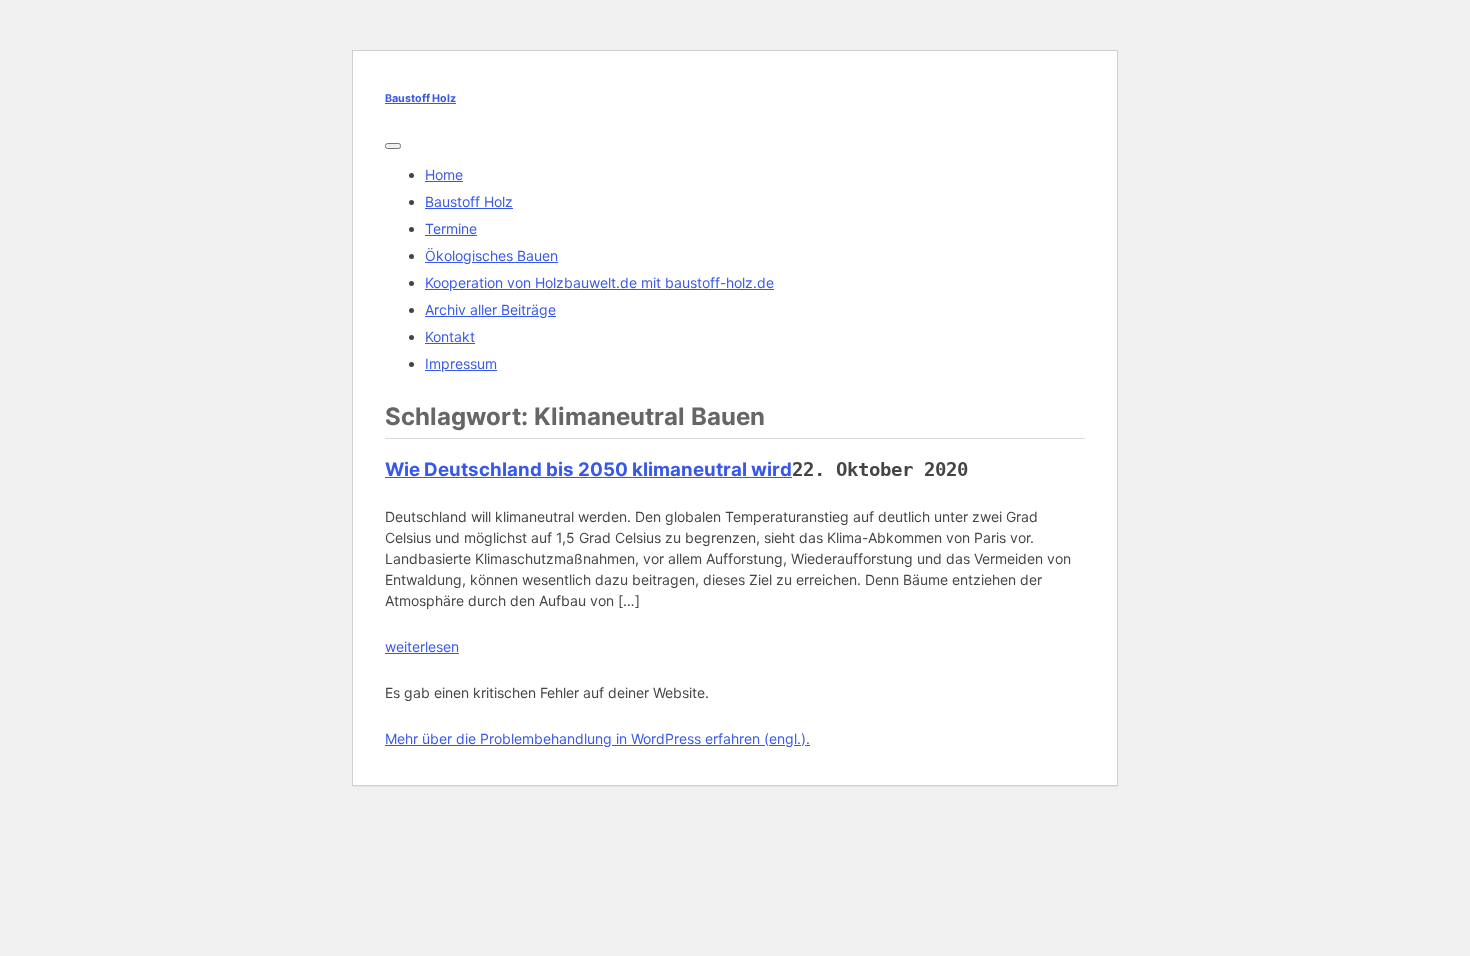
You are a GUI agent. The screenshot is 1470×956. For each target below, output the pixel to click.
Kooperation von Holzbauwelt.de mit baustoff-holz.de (599, 282)
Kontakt (450, 336)
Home (444, 174)
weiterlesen (422, 646)
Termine (451, 228)
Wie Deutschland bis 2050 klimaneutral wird (588, 469)
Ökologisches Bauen (491, 255)
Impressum (461, 363)
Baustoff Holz (420, 98)
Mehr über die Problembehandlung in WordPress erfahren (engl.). (597, 738)
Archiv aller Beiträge (490, 309)
